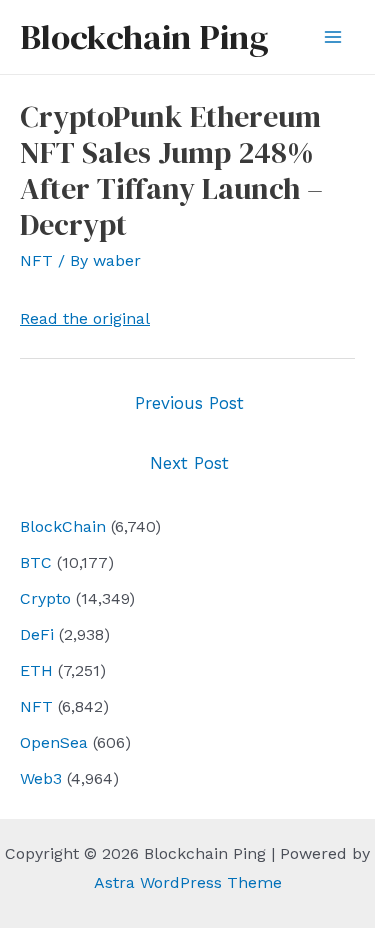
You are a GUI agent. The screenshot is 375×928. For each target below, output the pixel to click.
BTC (36, 562)
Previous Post (189, 403)
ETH (36, 670)
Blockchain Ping (144, 37)
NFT (36, 706)
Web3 (41, 778)
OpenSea (54, 742)
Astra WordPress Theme (188, 882)
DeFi (37, 634)
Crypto (45, 598)
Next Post (189, 463)
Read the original (85, 318)
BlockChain (63, 526)
